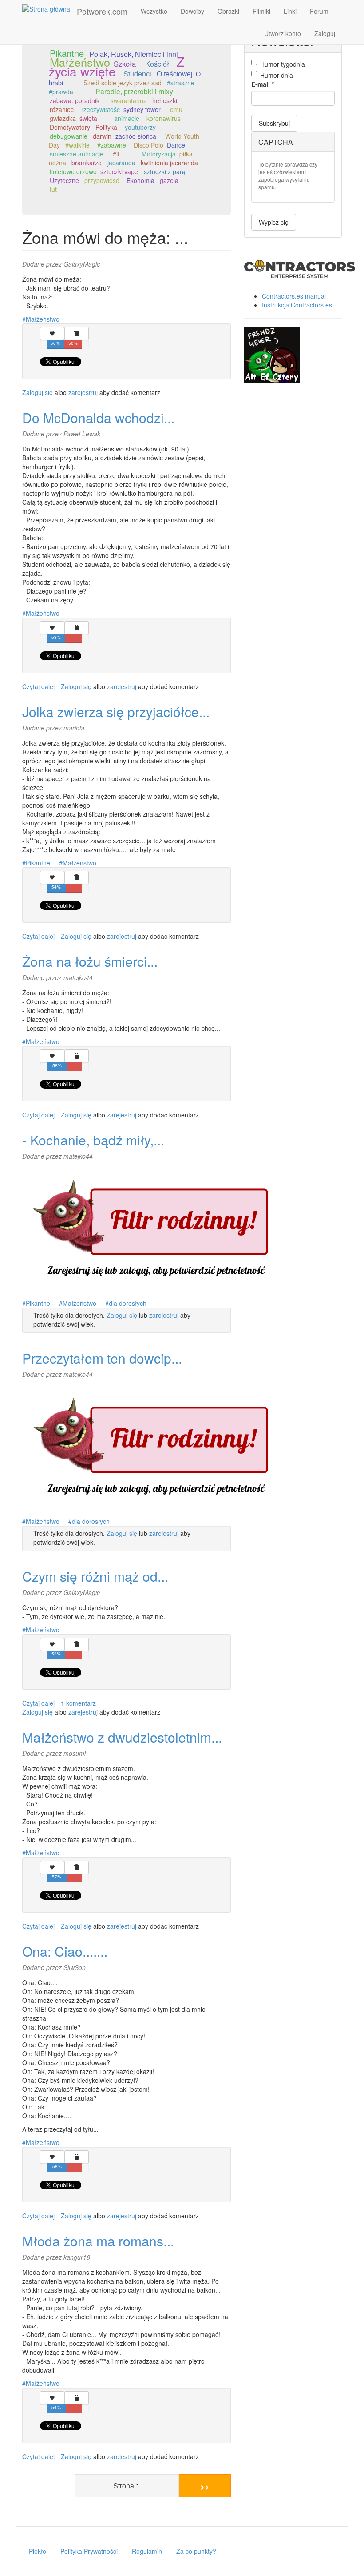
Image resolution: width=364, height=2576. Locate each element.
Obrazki (228, 11)
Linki (290, 11)
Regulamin (147, 2551)
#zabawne (112, 145)
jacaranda (121, 163)
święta (88, 118)
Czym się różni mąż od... (95, 1576)
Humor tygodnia (283, 64)
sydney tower (142, 109)
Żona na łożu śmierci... (90, 961)
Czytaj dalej (38, 686)
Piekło (38, 2551)
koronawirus (164, 118)
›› (205, 2486)
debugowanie (69, 136)
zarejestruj (83, 392)
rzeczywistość (101, 109)
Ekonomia (140, 180)
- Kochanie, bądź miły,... (93, 1140)
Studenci (137, 74)
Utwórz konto (283, 33)
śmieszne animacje (77, 154)
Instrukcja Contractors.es (297, 305)
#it (116, 154)
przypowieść (102, 180)
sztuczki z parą (165, 171)
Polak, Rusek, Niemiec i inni (134, 54)
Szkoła (125, 64)
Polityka (106, 127)
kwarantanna (129, 100)
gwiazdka (63, 118)
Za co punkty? (196, 2551)
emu (176, 109)
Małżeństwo (80, 62)
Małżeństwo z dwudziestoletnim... (122, 1737)
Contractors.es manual (294, 296)
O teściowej (174, 73)
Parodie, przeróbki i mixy (134, 91)
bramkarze (87, 163)
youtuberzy (140, 127)
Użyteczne (64, 180)
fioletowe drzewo (73, 171)
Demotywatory (70, 127)
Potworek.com (102, 11)
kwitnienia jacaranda (169, 163)
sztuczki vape (119, 171)
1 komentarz (78, 1703)
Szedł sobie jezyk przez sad (123, 83)
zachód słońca (136, 136)
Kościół (157, 64)
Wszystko (154, 11)
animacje (127, 118)
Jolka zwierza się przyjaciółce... (116, 712)
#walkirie (77, 145)
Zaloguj (325, 33)
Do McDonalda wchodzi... (98, 417)
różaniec (62, 109)
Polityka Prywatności (89, 2551)
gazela (169, 180)
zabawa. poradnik (75, 100)
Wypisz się (274, 222)
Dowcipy (192, 11)
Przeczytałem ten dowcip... (102, 1358)
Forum (319, 11)
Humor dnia (277, 75)
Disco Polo (148, 145)
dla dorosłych (128, 1303)
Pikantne (67, 53)
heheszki (165, 100)
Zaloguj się (38, 392)
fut (53, 189)
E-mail (263, 84)
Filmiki (261, 11)
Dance (176, 145)
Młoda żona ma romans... (98, 2241)
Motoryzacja (159, 154)
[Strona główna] (49, 8)
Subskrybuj (274, 123)
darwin (102, 136)
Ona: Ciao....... (65, 1951)
